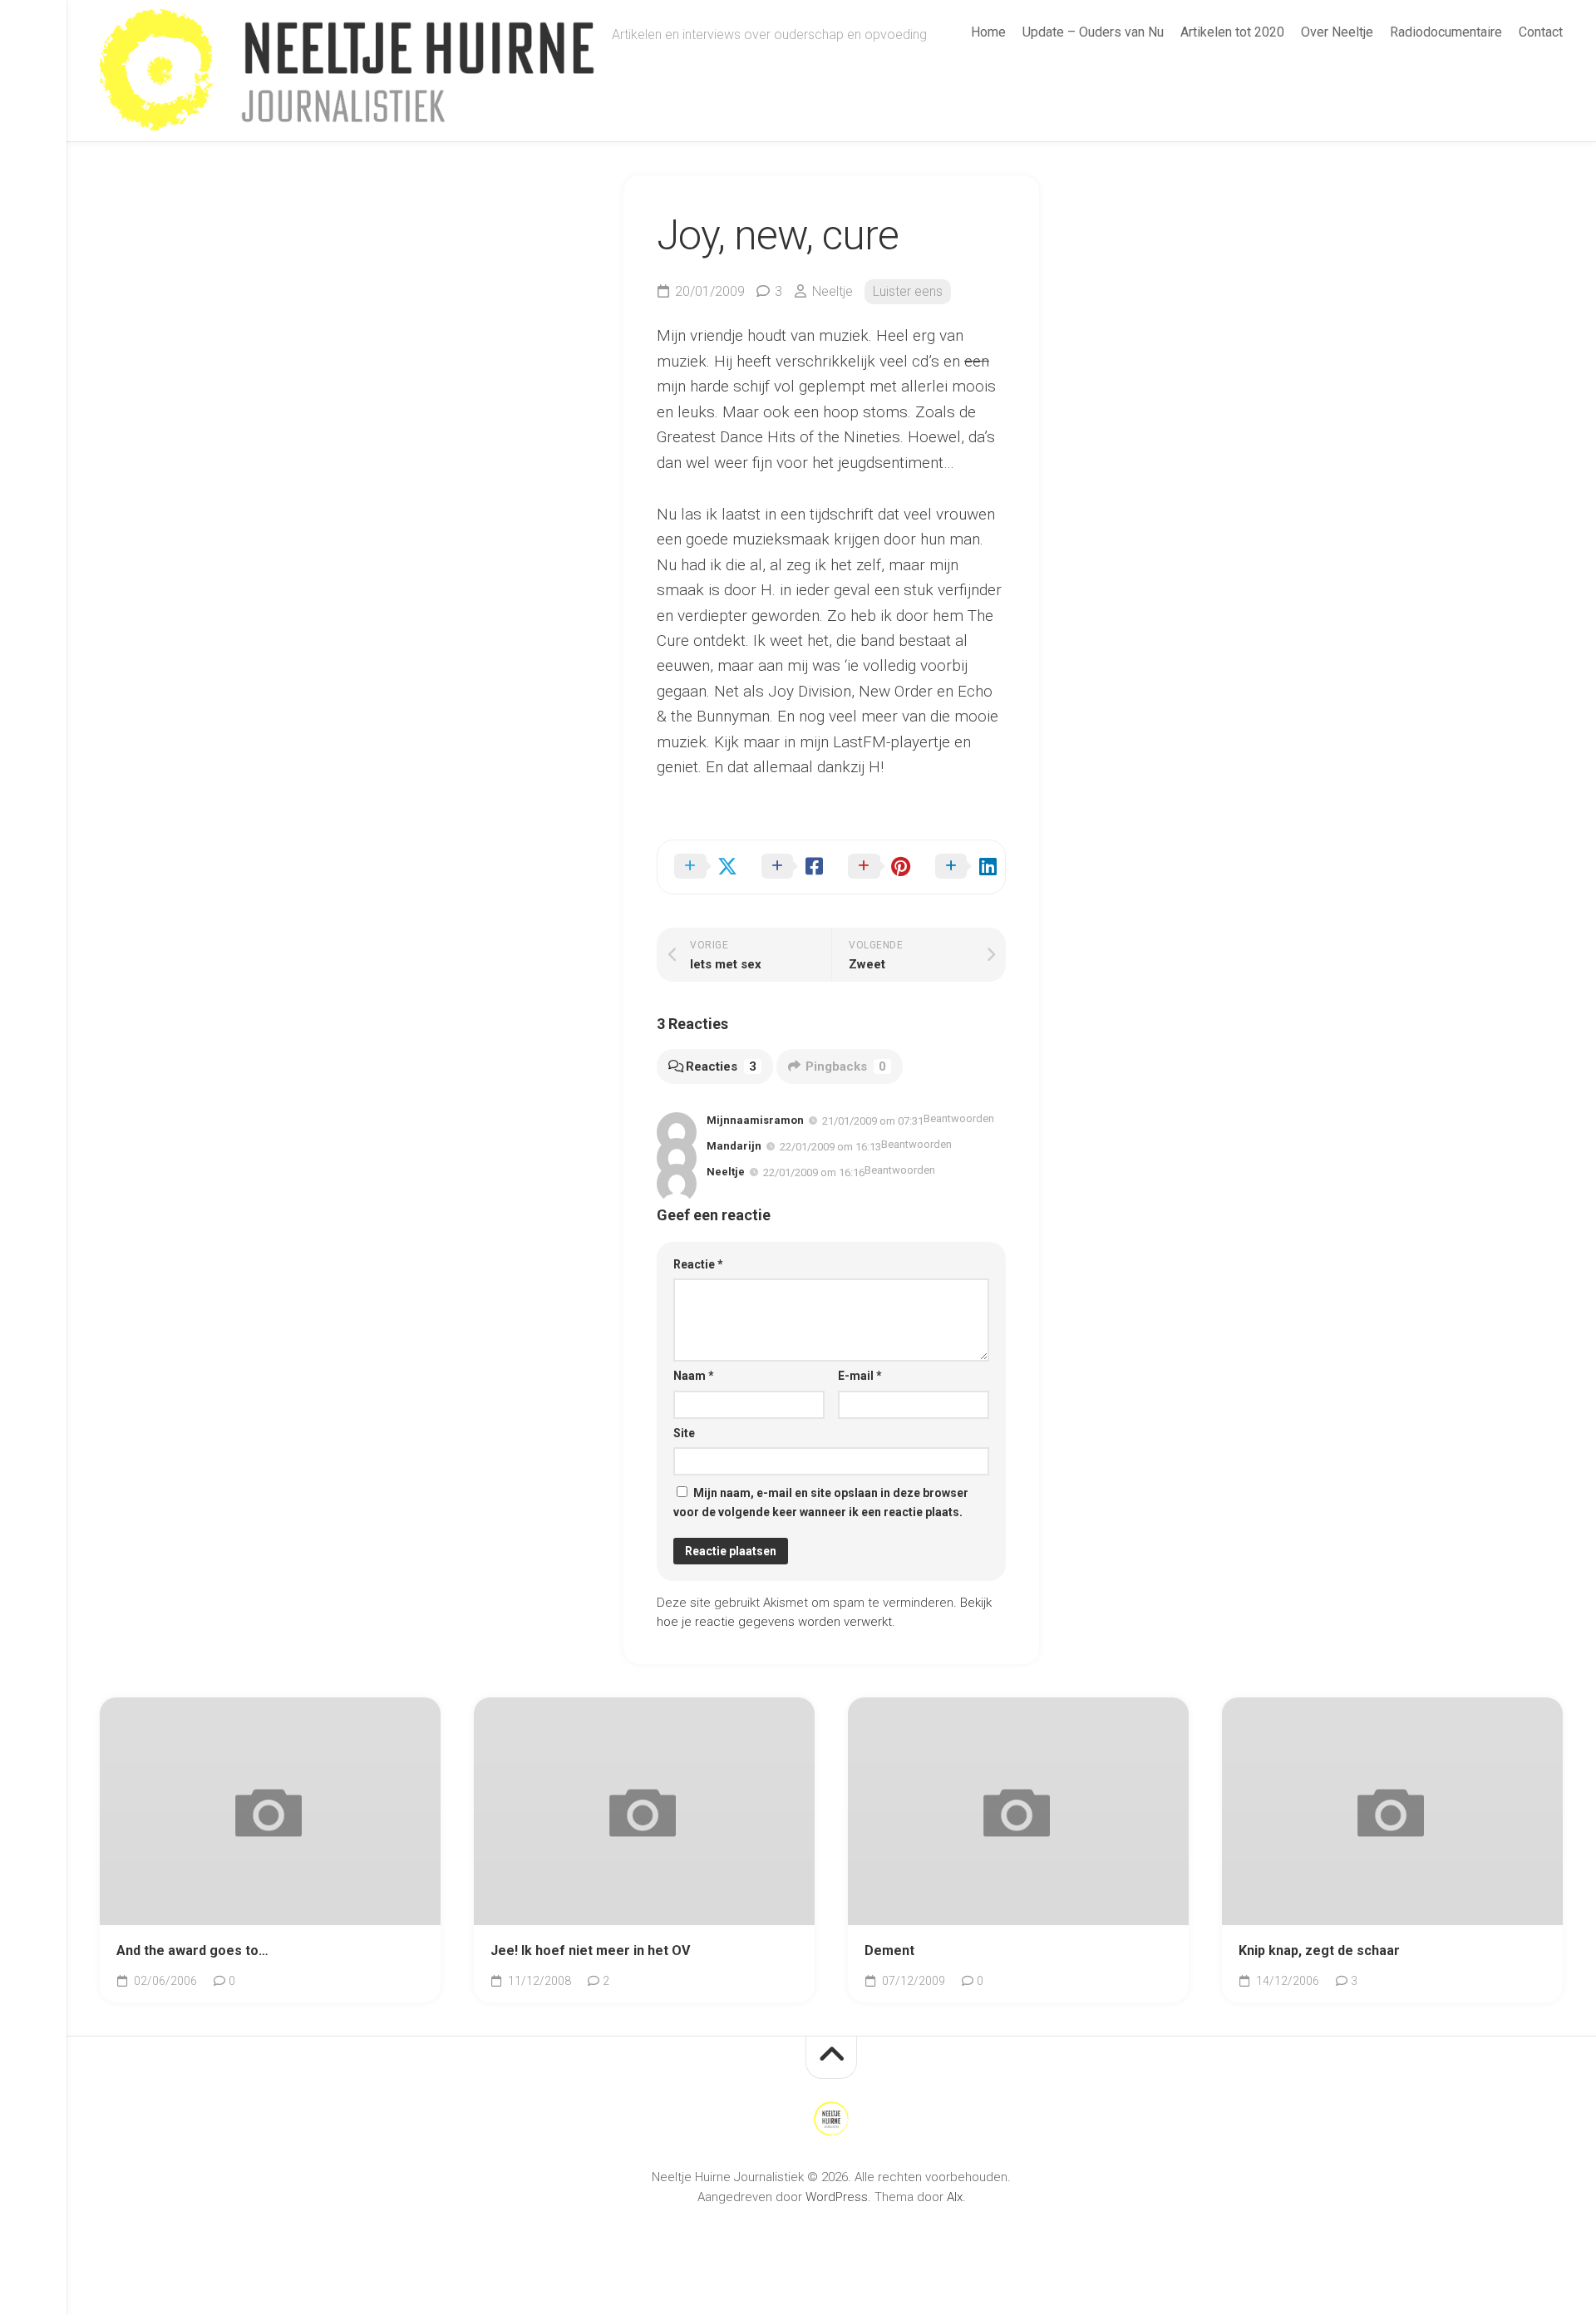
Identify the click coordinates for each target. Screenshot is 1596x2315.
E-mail (860, 1376)
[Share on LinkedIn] (962, 867)
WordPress (837, 2197)
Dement (889, 1951)
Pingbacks (846, 1066)
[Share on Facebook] (788, 867)
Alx (955, 2197)
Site (684, 1433)
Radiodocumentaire (1446, 32)
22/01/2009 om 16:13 (830, 1147)
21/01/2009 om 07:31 (873, 1121)
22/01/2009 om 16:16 (814, 1172)
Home (988, 32)
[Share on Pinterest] (875, 867)
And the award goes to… (192, 1951)
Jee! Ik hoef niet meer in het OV (590, 1951)
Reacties (721, 1066)
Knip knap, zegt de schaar (1319, 1951)
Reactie (698, 1264)
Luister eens (908, 291)
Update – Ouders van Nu (1093, 32)
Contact (1541, 32)
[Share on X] (701, 867)
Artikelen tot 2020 (1232, 32)
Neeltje (832, 291)
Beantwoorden (959, 1118)
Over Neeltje (1337, 32)
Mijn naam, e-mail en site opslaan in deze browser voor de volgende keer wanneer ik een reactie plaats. (821, 1502)
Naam (694, 1376)
